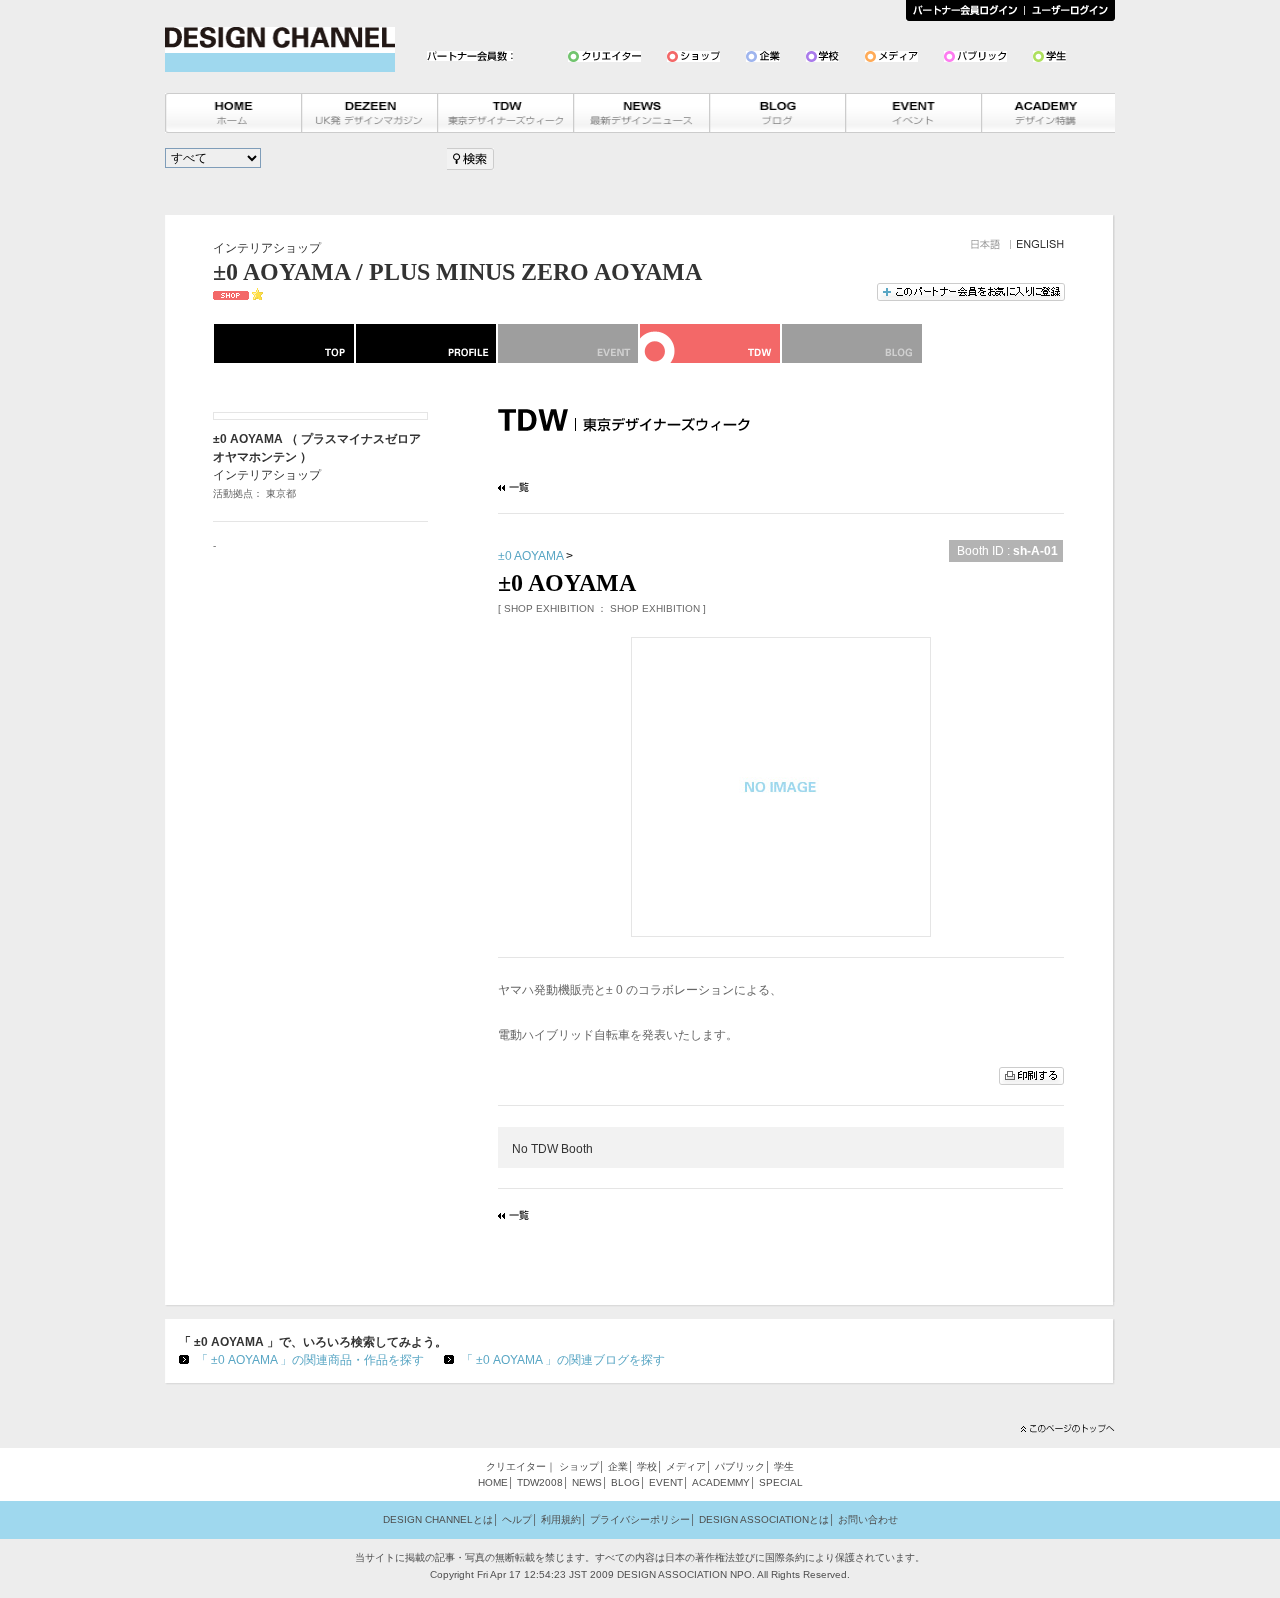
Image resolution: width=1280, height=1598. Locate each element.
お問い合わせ (868, 1519)
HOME (493, 1482)
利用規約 (561, 1519)
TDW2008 (540, 1482)
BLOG (625, 1482)
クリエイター (516, 1466)
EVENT (666, 1482)
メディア (686, 1466)
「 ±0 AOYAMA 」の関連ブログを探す (563, 1360)
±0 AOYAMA (530, 556)
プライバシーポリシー (640, 1519)
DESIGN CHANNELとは (438, 1519)
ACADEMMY (721, 1482)
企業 (618, 1466)
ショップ (579, 1466)
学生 (784, 1466)
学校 (647, 1466)
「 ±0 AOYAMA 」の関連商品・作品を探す (310, 1360)
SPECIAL (781, 1482)
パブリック (740, 1466)
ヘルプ (517, 1519)
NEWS (587, 1482)
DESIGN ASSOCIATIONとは (764, 1519)
